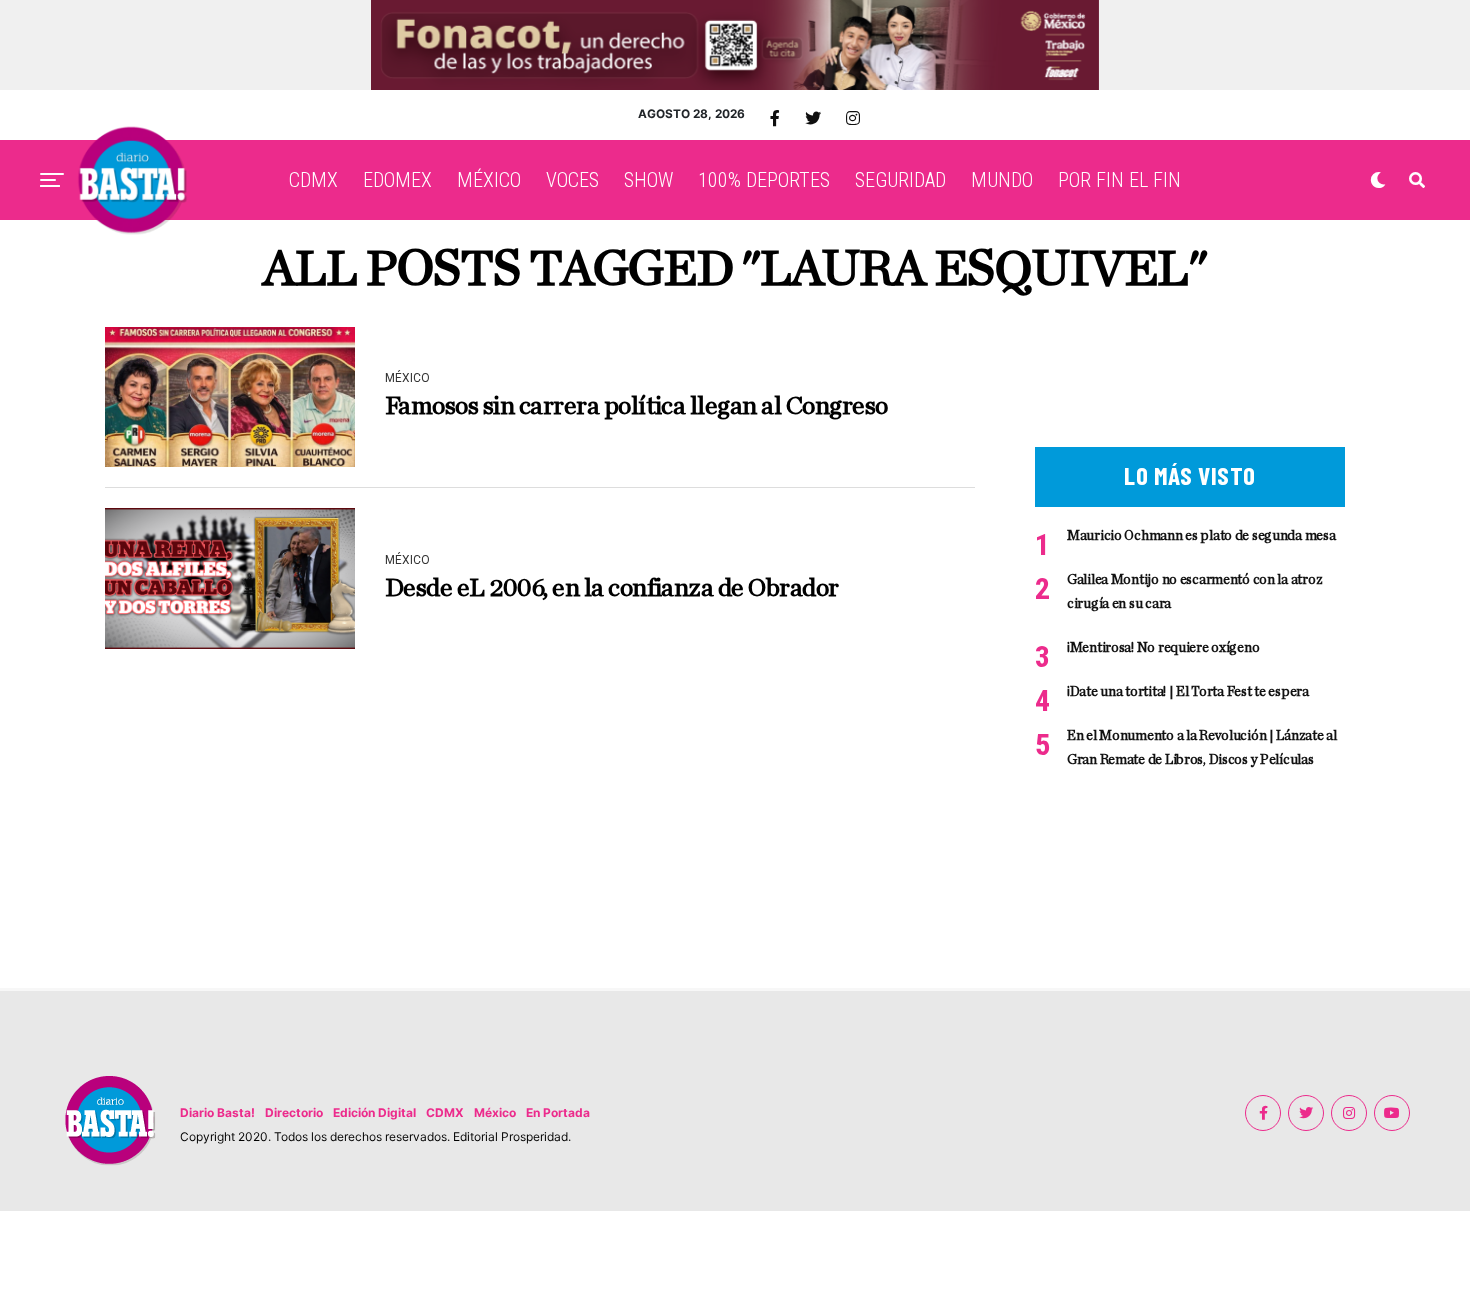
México (495, 1112)
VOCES (572, 180)
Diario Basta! (217, 1112)
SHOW (648, 180)
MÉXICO (489, 180)
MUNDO (1002, 180)
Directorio (294, 1112)
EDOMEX (397, 180)
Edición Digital (374, 1112)
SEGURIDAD (900, 180)
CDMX (313, 180)
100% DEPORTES (764, 180)
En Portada (558, 1112)
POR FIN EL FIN (1119, 180)
